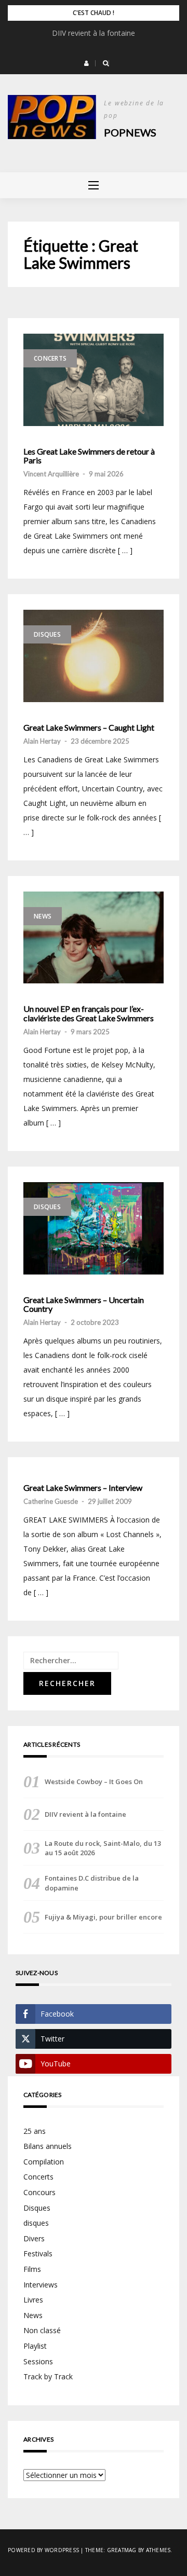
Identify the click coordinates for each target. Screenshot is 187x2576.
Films (32, 2269)
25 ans (35, 2131)
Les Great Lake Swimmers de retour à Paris (89, 456)
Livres (33, 2300)
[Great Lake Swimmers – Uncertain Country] (94, 1228)
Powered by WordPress (43, 2550)
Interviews (41, 2285)
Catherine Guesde (51, 1501)
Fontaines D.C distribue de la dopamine (92, 1883)
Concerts (50, 358)
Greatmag (122, 2550)
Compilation (44, 2162)
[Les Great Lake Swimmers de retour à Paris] (94, 380)
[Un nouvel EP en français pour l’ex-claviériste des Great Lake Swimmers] (94, 938)
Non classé (42, 2330)
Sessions (38, 2361)
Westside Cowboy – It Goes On (94, 1782)
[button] (86, 63)
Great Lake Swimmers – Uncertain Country (84, 1304)
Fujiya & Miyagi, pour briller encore (103, 1917)
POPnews (130, 132)
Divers (34, 2238)
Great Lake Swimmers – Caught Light (89, 728)
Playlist (35, 2346)
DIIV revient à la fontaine (94, 33)
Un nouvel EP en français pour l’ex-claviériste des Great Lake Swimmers (89, 1013)
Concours (39, 2192)
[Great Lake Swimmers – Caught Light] (94, 656)
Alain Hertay (42, 741)
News (43, 916)
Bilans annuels (48, 2146)
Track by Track (48, 2376)
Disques (47, 634)
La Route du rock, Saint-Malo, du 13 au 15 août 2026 (103, 1848)
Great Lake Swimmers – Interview (83, 1488)
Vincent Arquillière (51, 474)
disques (36, 2223)
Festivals (38, 2253)
